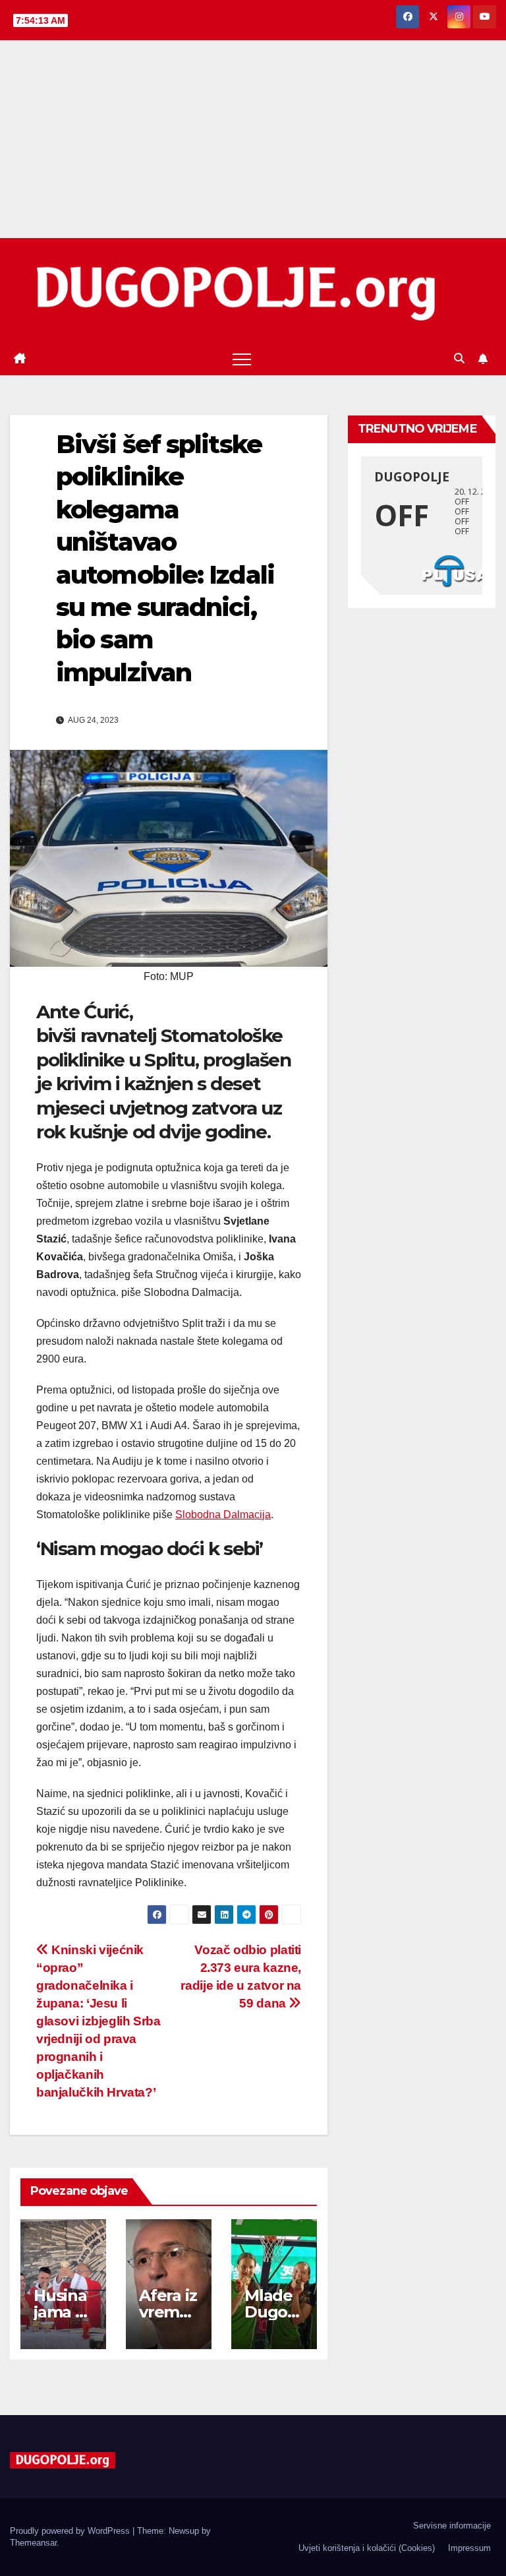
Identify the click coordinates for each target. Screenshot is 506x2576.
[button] (459, 358)
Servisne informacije (452, 2526)
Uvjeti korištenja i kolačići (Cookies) (367, 2548)
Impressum (469, 2548)
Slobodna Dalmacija (223, 1515)
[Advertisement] (253, 139)
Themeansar (33, 2543)
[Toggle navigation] (242, 359)
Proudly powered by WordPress (71, 2531)
